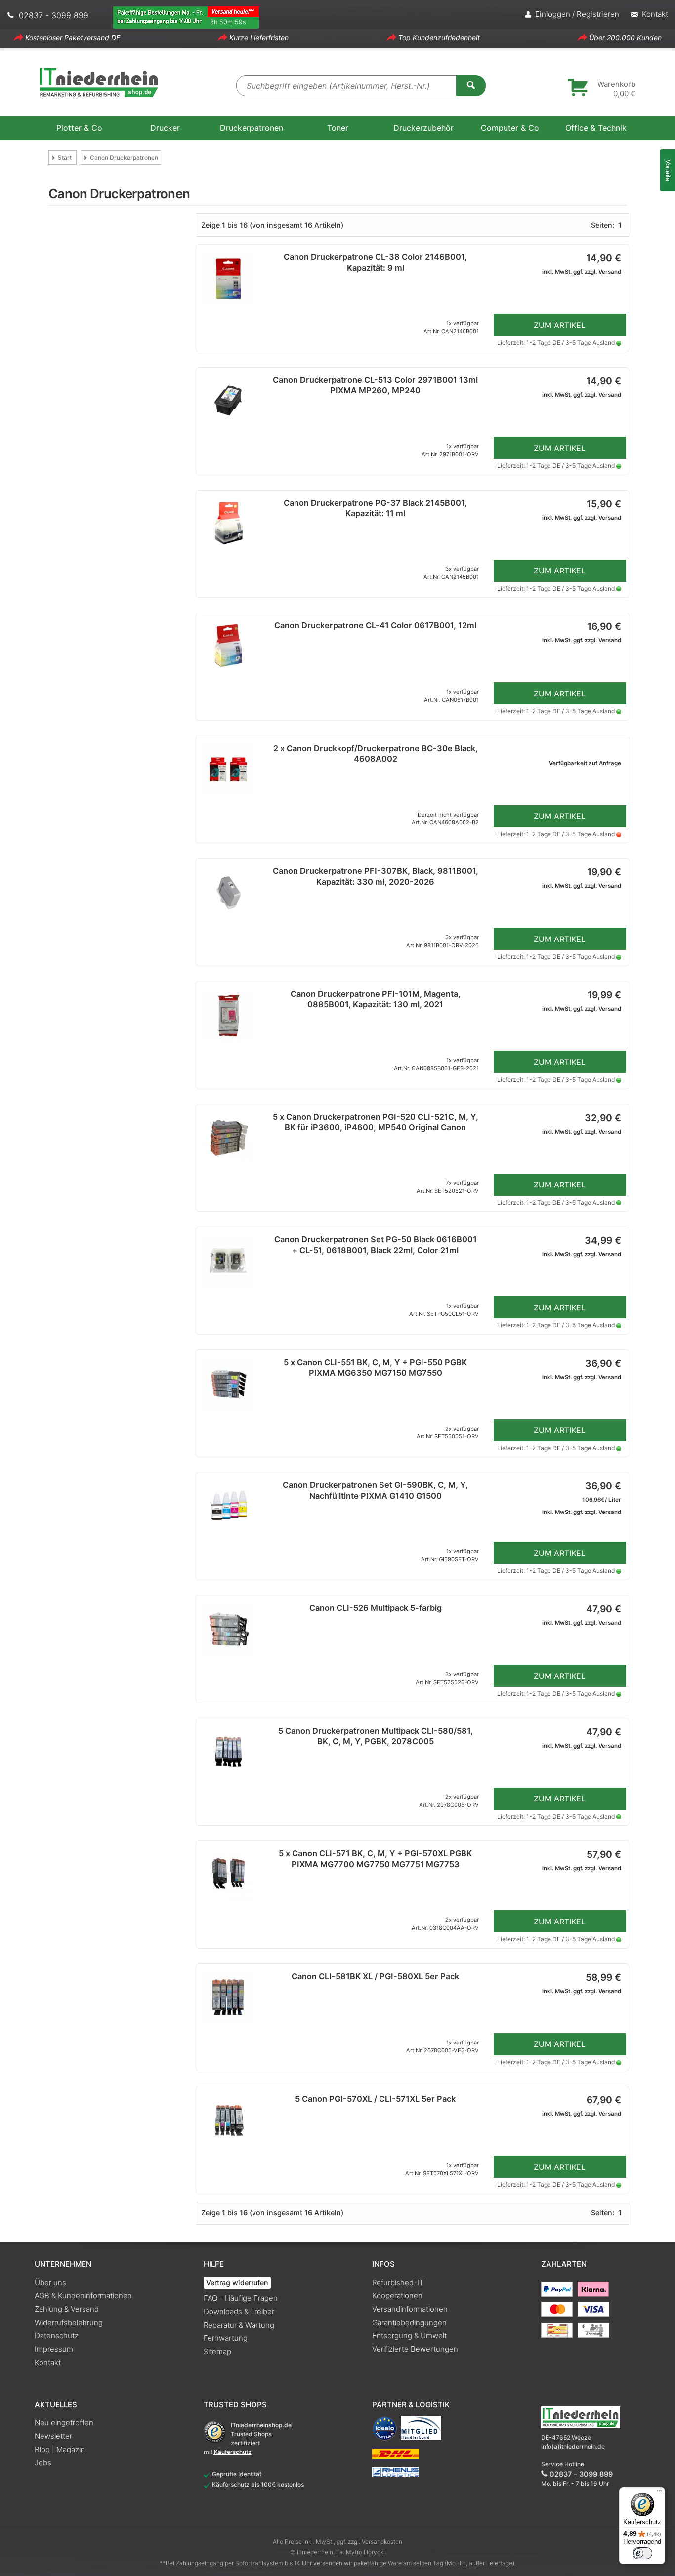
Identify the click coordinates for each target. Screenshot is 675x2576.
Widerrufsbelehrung (69, 2322)
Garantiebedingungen (409, 2322)
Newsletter (53, 2436)
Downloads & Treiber (239, 2311)
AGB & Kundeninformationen (83, 2296)
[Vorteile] (668, 170)
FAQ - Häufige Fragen (241, 2298)
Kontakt (48, 2362)
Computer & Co (510, 128)
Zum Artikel (560, 325)
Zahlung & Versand (67, 2309)
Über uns (50, 2282)
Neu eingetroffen (64, 2423)
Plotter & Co (79, 128)
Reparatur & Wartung (239, 2325)
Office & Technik (596, 128)
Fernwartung (226, 2338)
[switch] (642, 2553)
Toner (338, 128)
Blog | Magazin (60, 2449)
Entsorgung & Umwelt (409, 2336)
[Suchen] (471, 85)
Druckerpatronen (252, 128)
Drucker (165, 128)
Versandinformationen (410, 2309)
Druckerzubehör (423, 128)
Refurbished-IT (398, 2282)
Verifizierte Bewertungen (415, 2349)
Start (65, 157)
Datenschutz (57, 2336)
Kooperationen (397, 2296)
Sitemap (217, 2351)
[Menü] (659, 2493)
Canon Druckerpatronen (124, 157)
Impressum (54, 2349)
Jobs (43, 2463)
